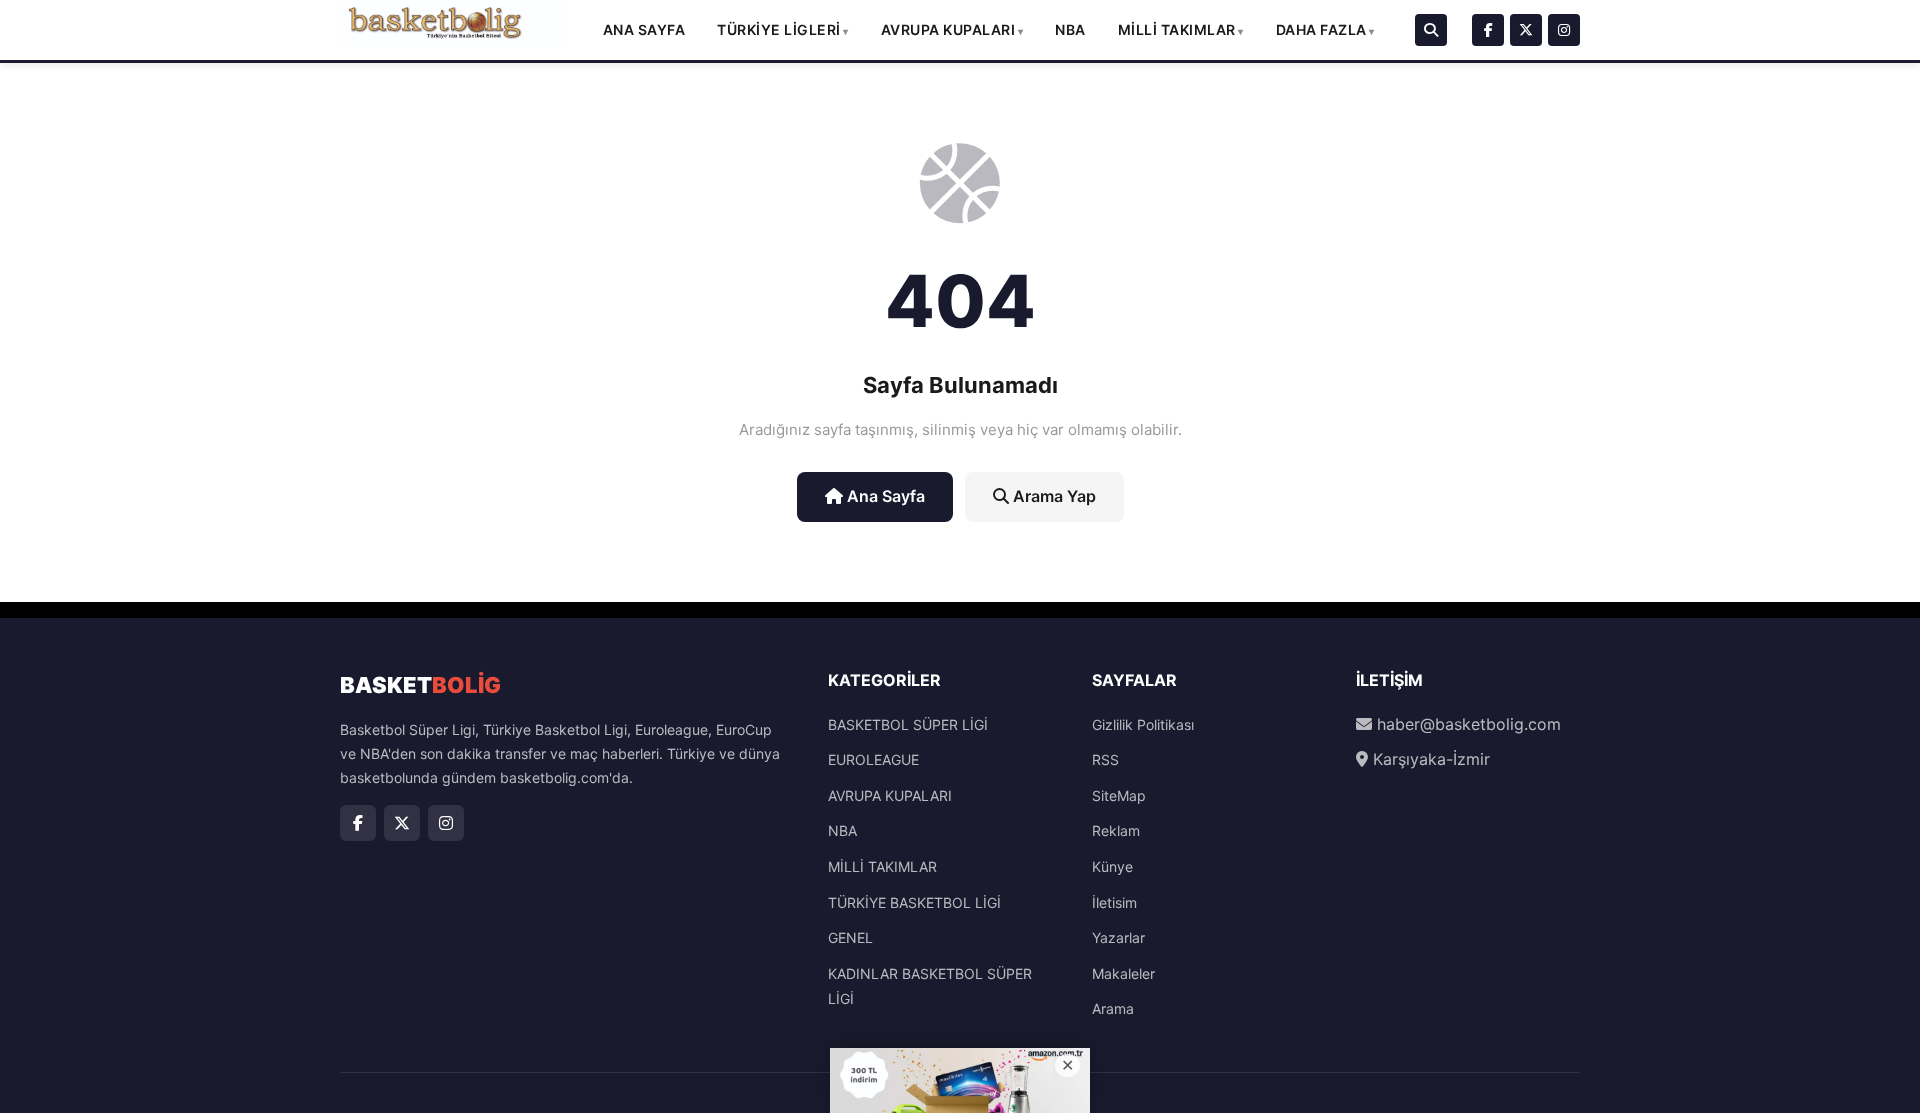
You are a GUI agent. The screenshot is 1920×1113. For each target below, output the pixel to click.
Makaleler (1123, 973)
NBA (1070, 29)
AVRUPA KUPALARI (948, 29)
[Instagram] (1564, 30)
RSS (1105, 759)
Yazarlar (1118, 937)
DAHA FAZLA (1321, 29)
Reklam (1116, 830)
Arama (1113, 1008)
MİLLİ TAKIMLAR (1177, 29)
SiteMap (1119, 795)
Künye (1112, 866)
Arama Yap (1052, 496)
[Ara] (1431, 30)
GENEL (850, 937)
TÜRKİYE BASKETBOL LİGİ (914, 902)
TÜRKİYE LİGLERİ (779, 29)
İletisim (1114, 902)
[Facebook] (1488, 30)
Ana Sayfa (644, 29)
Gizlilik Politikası (1143, 724)
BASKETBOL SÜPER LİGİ (908, 724)
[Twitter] (1526, 30)
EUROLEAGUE (873, 759)
